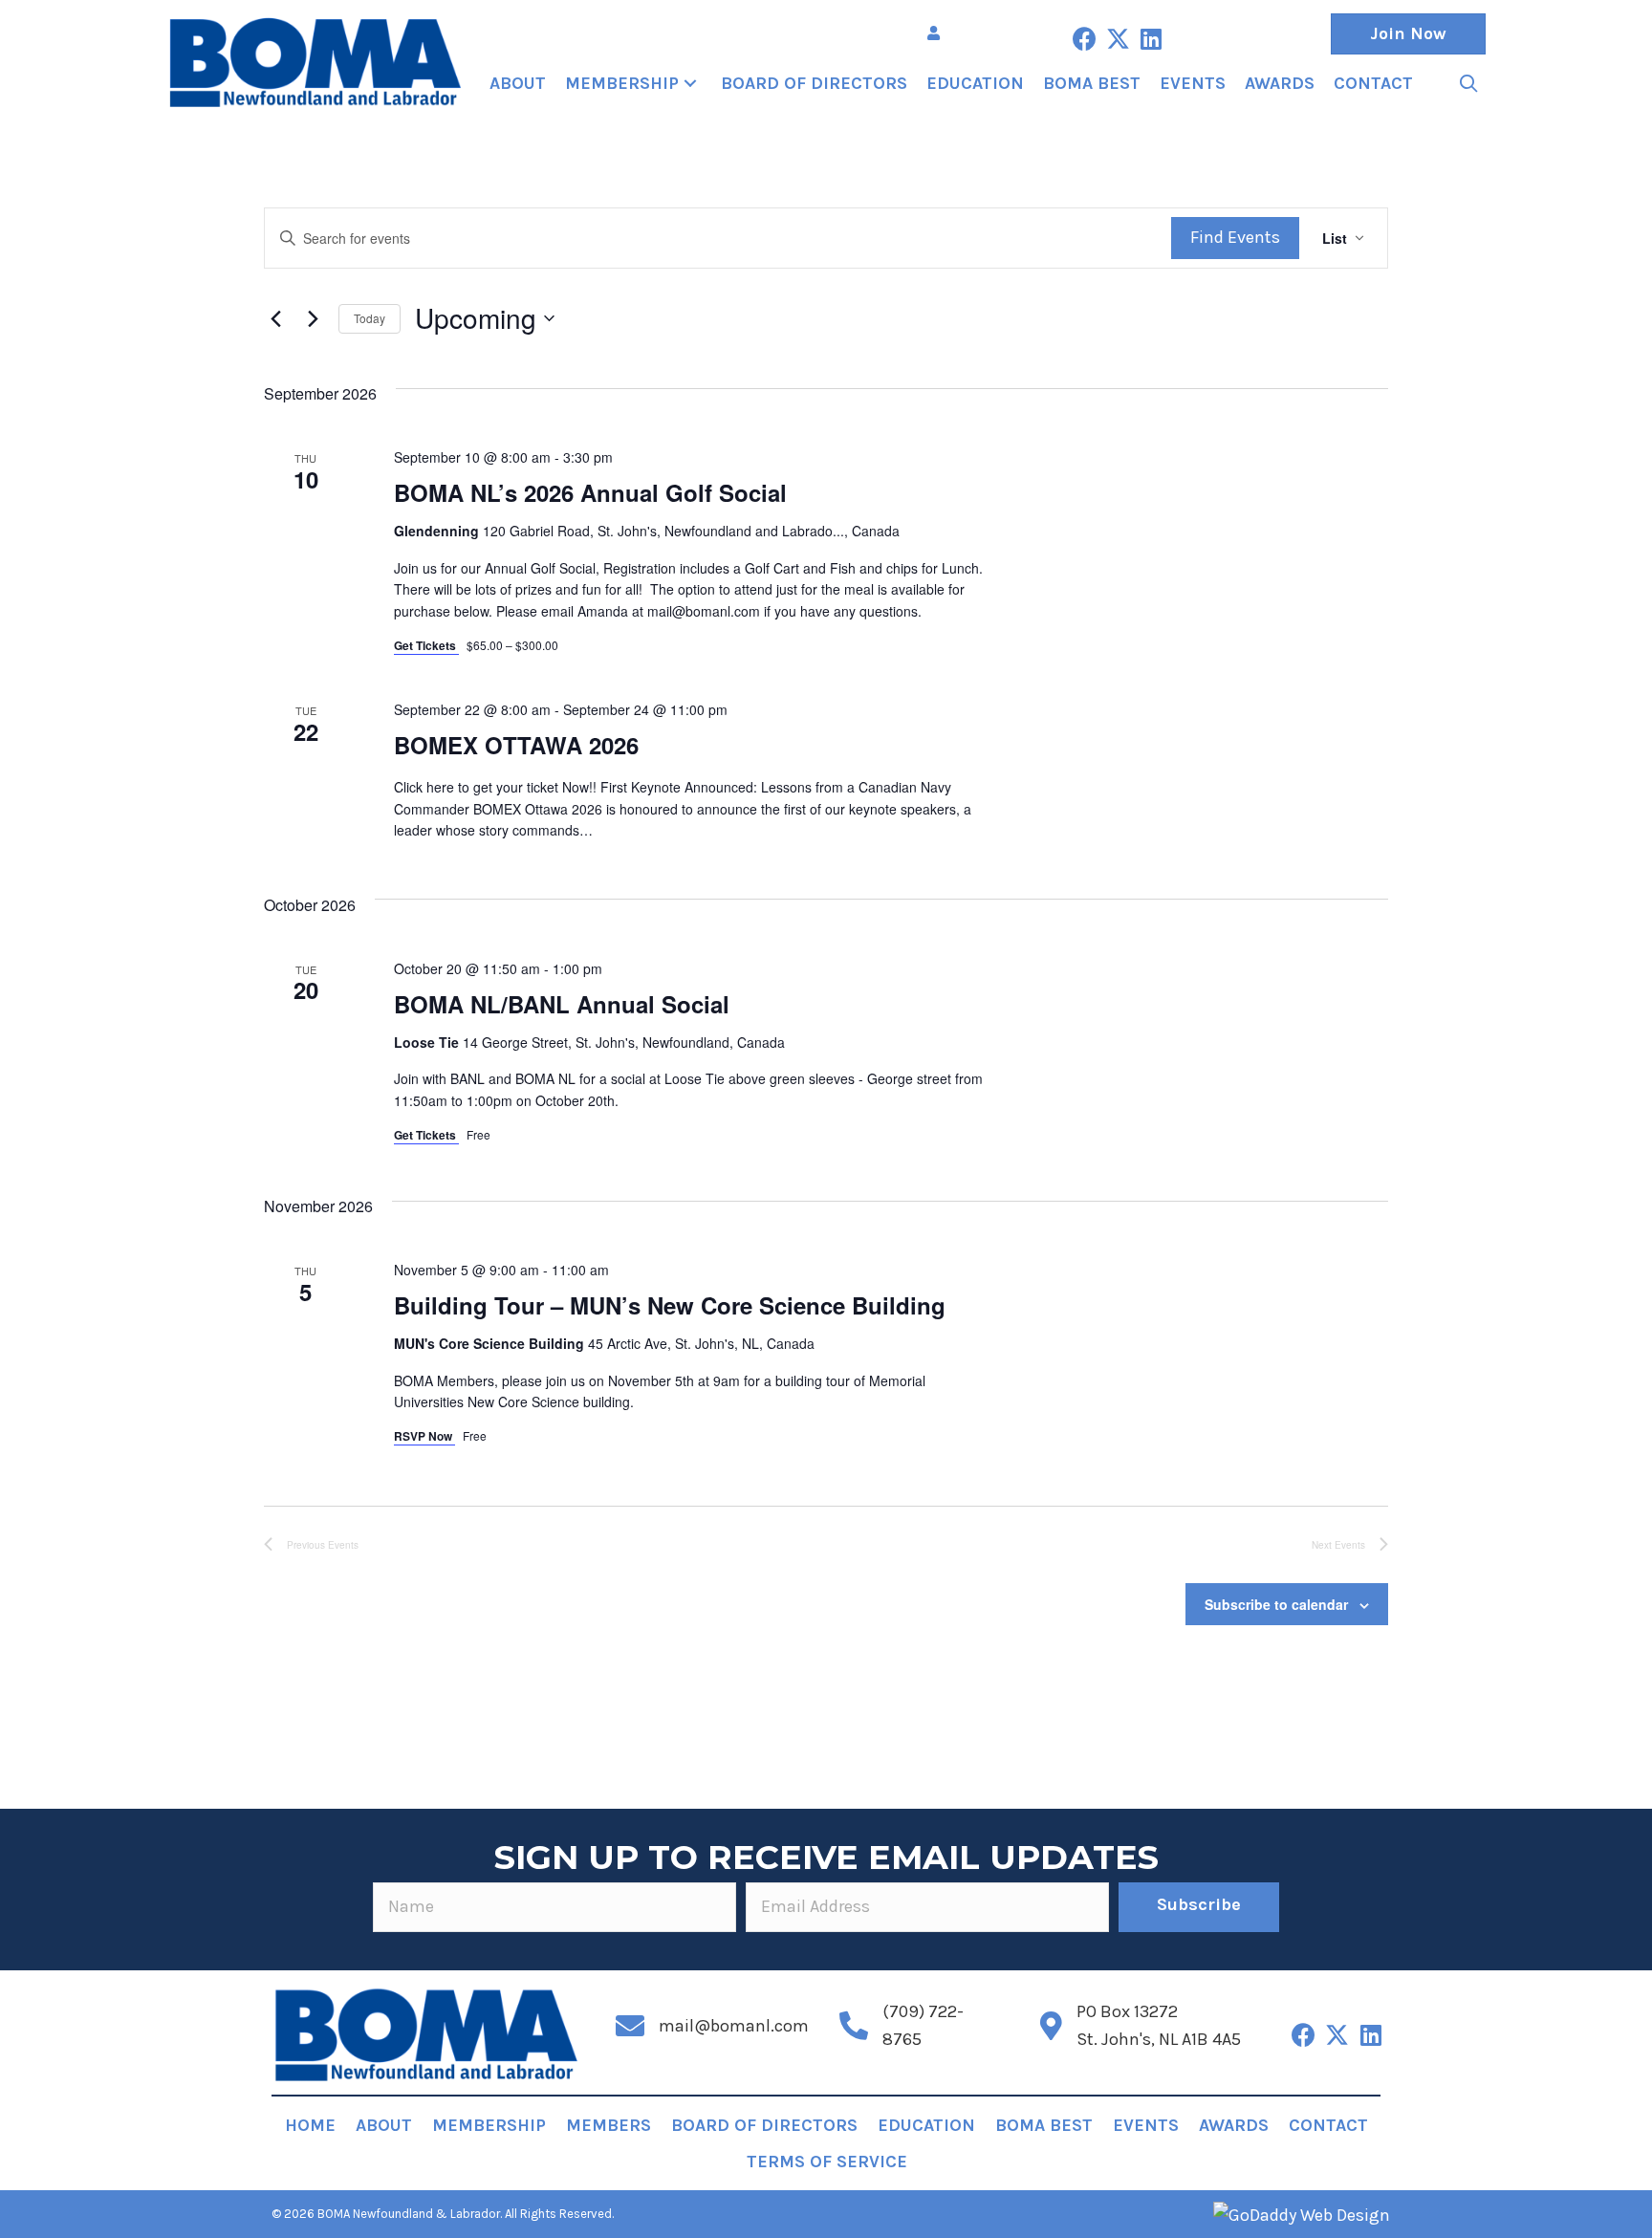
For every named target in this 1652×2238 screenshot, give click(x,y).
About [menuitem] (384, 2125)
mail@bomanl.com (734, 2026)
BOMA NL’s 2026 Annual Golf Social (590, 492)
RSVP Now (424, 1436)
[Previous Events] (275, 318)
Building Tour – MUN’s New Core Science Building (670, 1305)
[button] (1085, 39)
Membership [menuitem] (489, 2125)
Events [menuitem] (1146, 2125)
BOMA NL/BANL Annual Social (562, 1004)
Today (370, 318)
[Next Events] (313, 318)
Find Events (1235, 237)
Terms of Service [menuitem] (827, 2162)
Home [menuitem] (310, 2125)
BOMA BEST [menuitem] (1044, 2125)
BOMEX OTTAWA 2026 (516, 745)
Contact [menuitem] (1328, 2125)
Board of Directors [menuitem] (764, 2125)
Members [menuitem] (609, 2125)
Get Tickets (426, 645)
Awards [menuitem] (1234, 2125)
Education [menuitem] (926, 2125)
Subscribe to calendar (1276, 1604)
